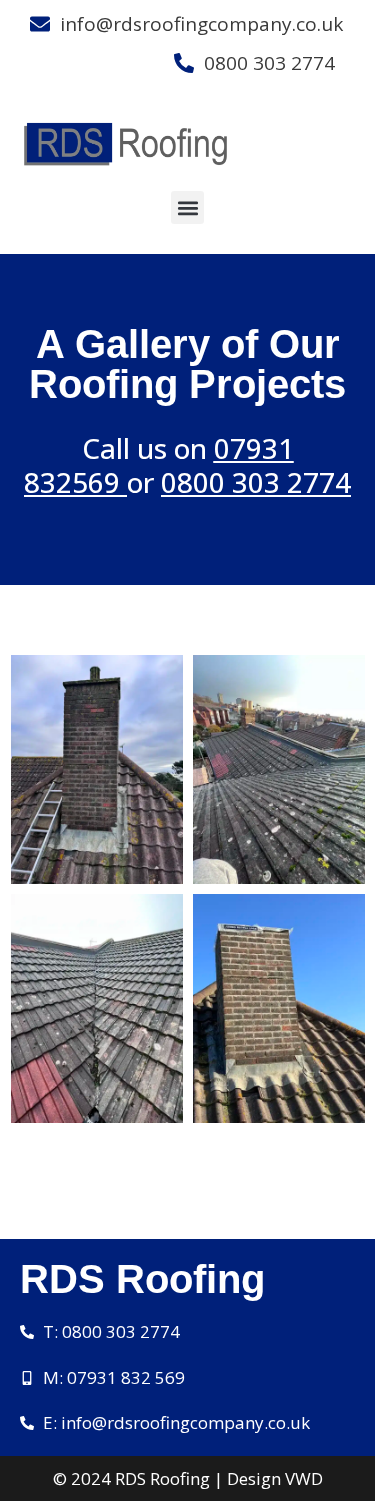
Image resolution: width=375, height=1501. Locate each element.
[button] (187, 207)
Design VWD (275, 1478)
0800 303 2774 (256, 482)
